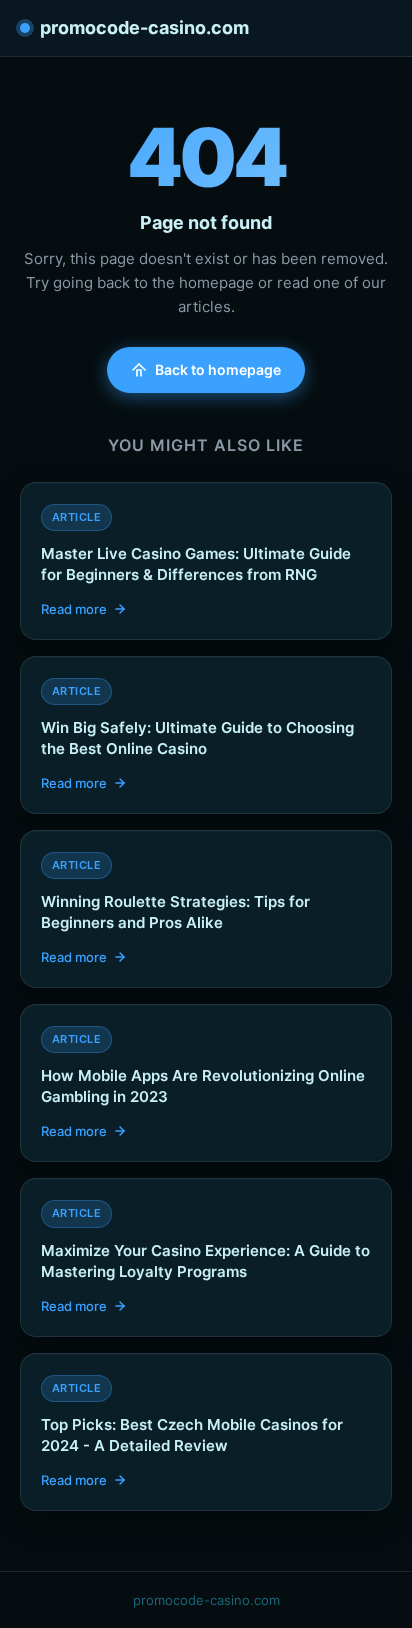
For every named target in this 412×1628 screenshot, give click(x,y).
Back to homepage (218, 369)
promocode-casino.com (144, 27)
